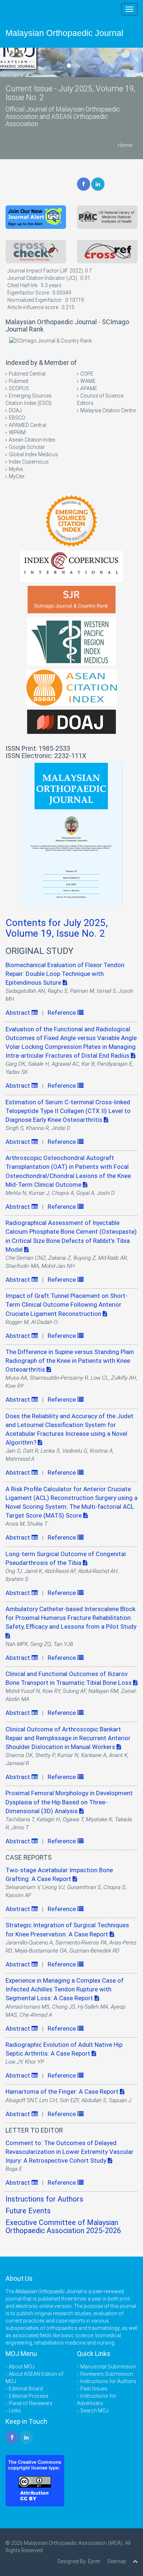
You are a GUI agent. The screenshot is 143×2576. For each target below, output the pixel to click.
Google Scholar (27, 447)
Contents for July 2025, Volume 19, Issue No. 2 (57, 928)
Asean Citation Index (32, 440)
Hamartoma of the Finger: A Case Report (63, 2092)
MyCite (16, 476)
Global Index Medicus (33, 454)
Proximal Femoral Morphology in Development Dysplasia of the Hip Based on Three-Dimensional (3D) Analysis (69, 1802)
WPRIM (17, 432)
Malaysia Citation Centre (108, 410)
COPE (87, 374)
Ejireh (94, 2561)
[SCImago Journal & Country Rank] (51, 340)
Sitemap (117, 2561)
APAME (89, 388)
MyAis (16, 469)
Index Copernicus (29, 462)
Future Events (28, 2211)
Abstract (19, 1013)
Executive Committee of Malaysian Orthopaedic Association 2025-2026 (63, 2227)
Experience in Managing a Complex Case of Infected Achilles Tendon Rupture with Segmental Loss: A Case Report (65, 1989)
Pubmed (19, 381)
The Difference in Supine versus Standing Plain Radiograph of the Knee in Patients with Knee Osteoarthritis (70, 1361)
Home (125, 145)
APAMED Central (27, 425)
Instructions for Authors (44, 2199)
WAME (88, 381)
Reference (63, 1013)
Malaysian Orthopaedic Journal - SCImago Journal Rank (67, 325)
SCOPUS (19, 388)
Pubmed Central (27, 374)
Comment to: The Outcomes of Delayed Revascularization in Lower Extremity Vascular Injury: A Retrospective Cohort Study (69, 2152)
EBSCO (17, 418)
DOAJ (15, 410)
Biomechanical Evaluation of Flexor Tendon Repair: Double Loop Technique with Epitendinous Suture (65, 974)
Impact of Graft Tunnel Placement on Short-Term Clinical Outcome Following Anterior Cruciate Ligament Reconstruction (67, 1305)
